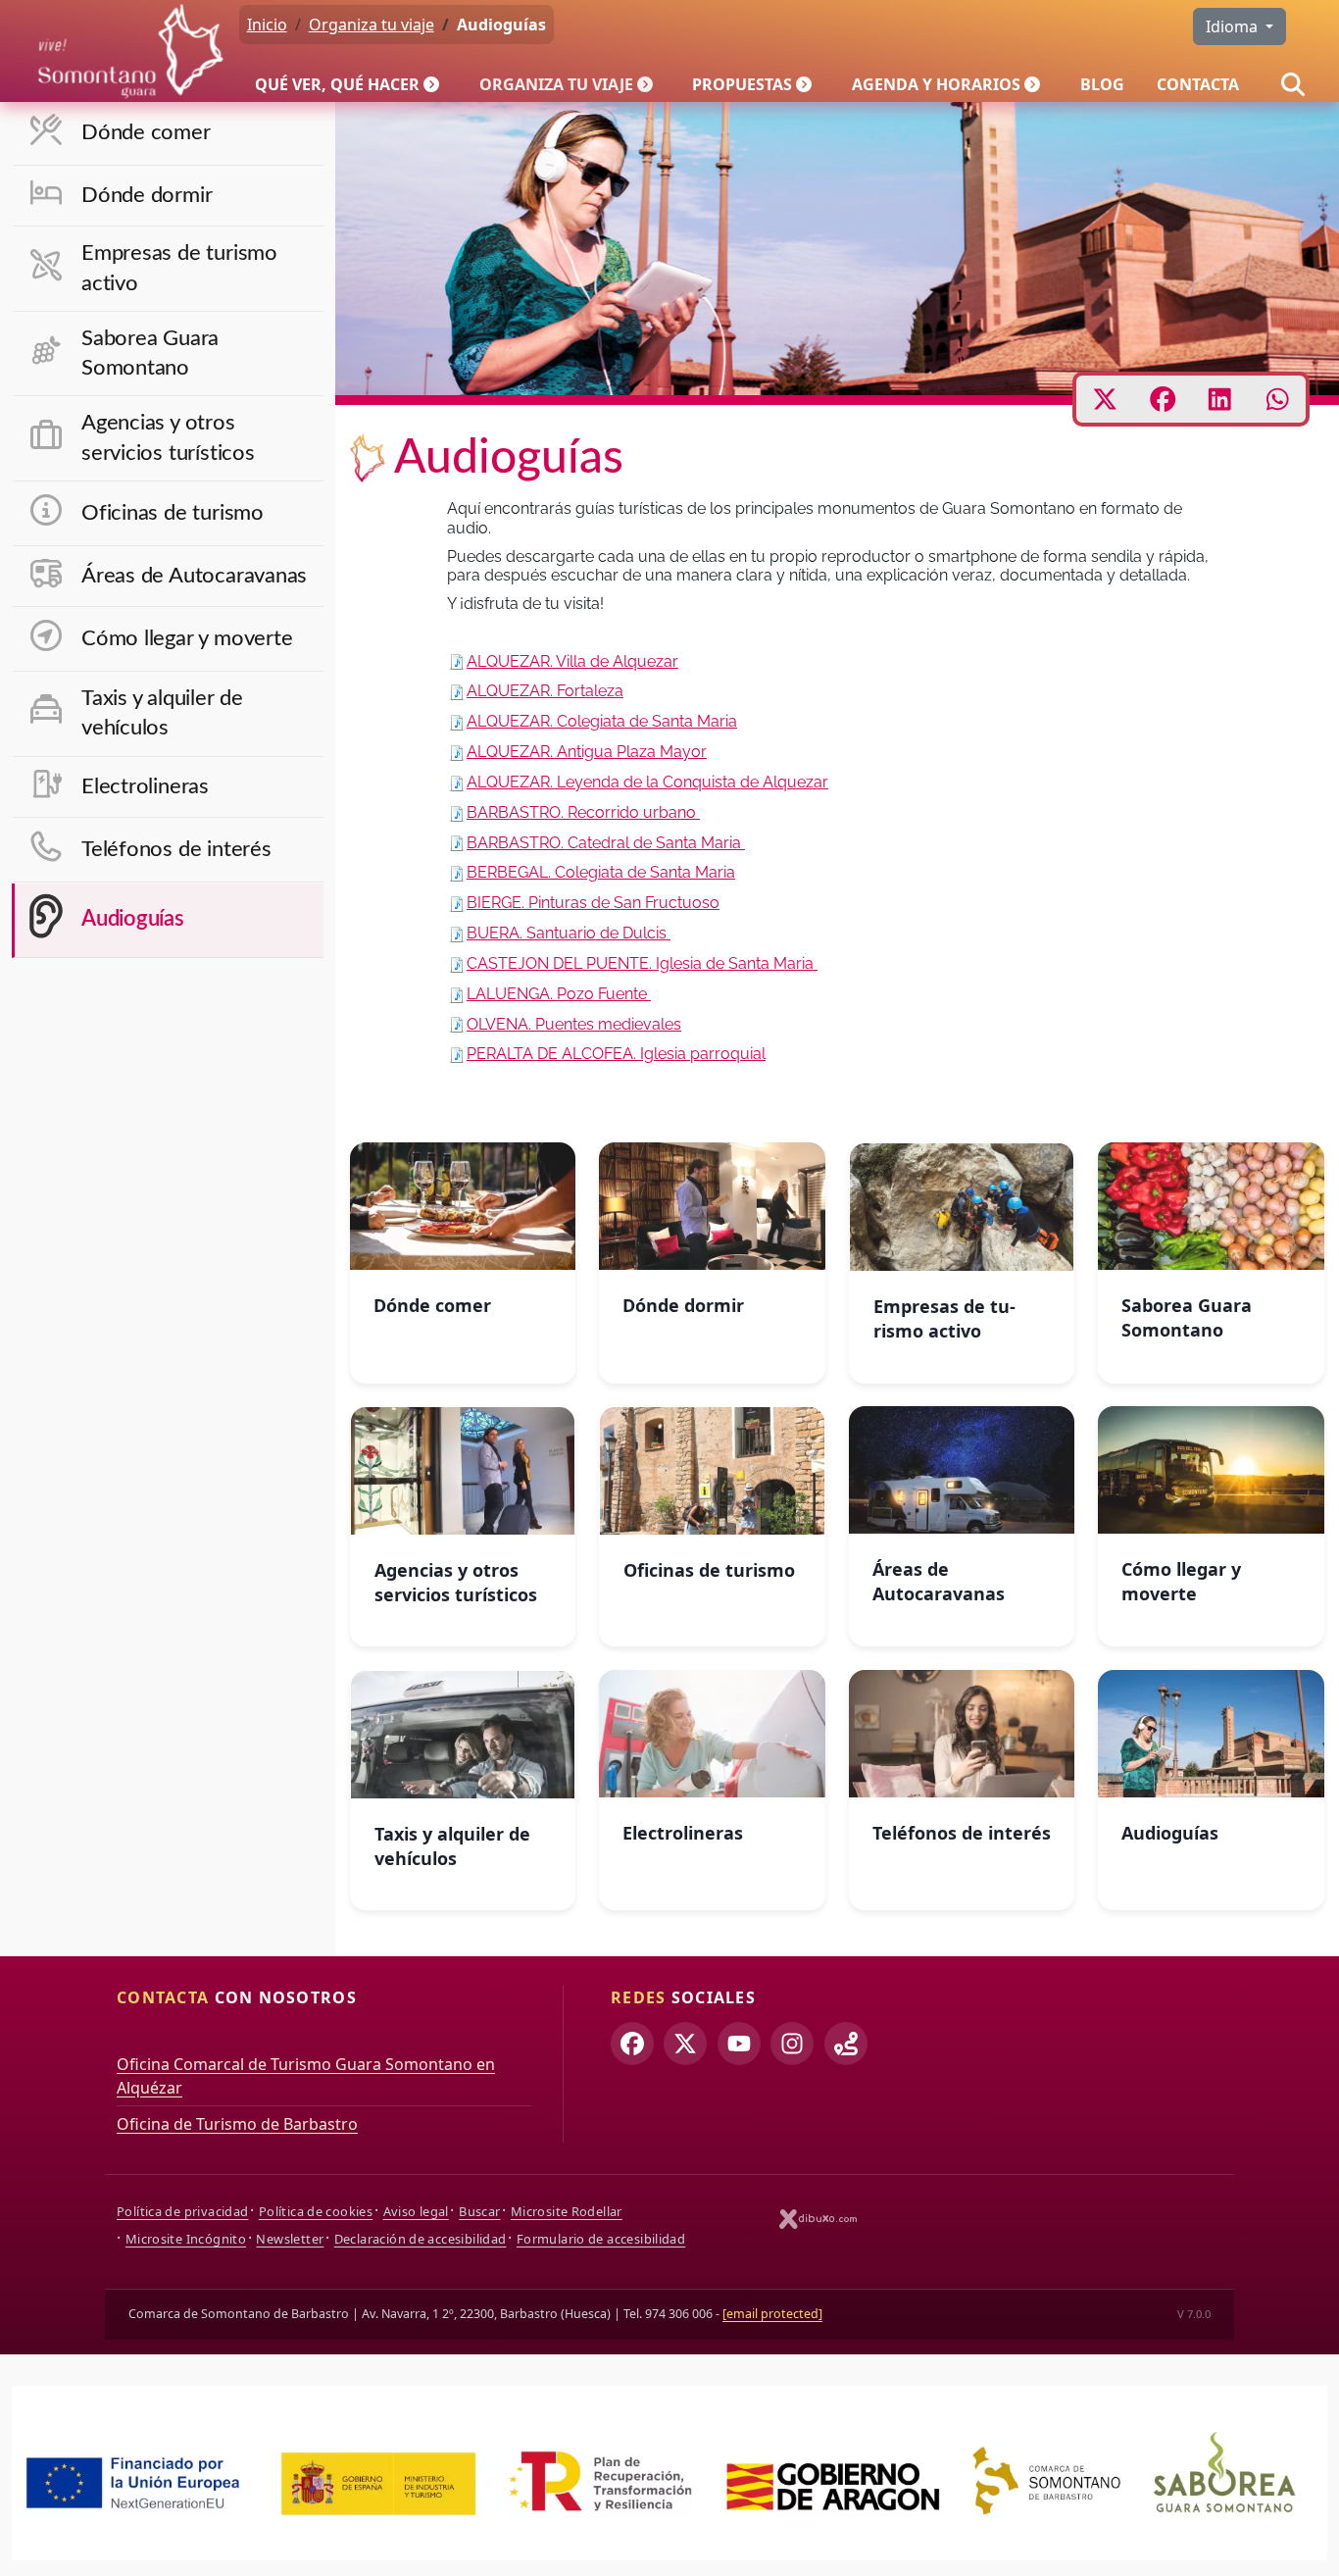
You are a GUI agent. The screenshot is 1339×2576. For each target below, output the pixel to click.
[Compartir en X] (1105, 399)
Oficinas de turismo (173, 513)
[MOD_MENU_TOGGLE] (433, 84)
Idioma (1234, 26)
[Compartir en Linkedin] (1220, 399)
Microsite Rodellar (567, 2211)
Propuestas (742, 84)
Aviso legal (416, 2211)
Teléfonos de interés (176, 850)
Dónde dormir (147, 196)
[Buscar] (1293, 84)
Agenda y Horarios (936, 84)
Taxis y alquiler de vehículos (162, 713)
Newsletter (290, 2239)
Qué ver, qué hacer (337, 84)
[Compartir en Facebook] (1163, 399)
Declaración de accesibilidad (421, 2239)
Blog (1102, 84)
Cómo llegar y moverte (187, 639)
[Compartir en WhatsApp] (1278, 399)
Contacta (1198, 84)
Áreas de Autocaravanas (194, 576)
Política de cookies (316, 2211)
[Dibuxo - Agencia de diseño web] (818, 2219)
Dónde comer (146, 133)
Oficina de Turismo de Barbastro (237, 2124)
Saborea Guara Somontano (150, 354)
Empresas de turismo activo (179, 268)
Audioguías (133, 919)
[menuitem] (351, 84)
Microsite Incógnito (186, 2239)
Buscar (479, 2211)
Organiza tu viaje (556, 84)
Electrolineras (145, 787)
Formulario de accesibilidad (601, 2239)
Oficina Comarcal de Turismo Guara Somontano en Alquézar (306, 2076)
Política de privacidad (182, 2211)
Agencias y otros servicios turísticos (168, 438)
